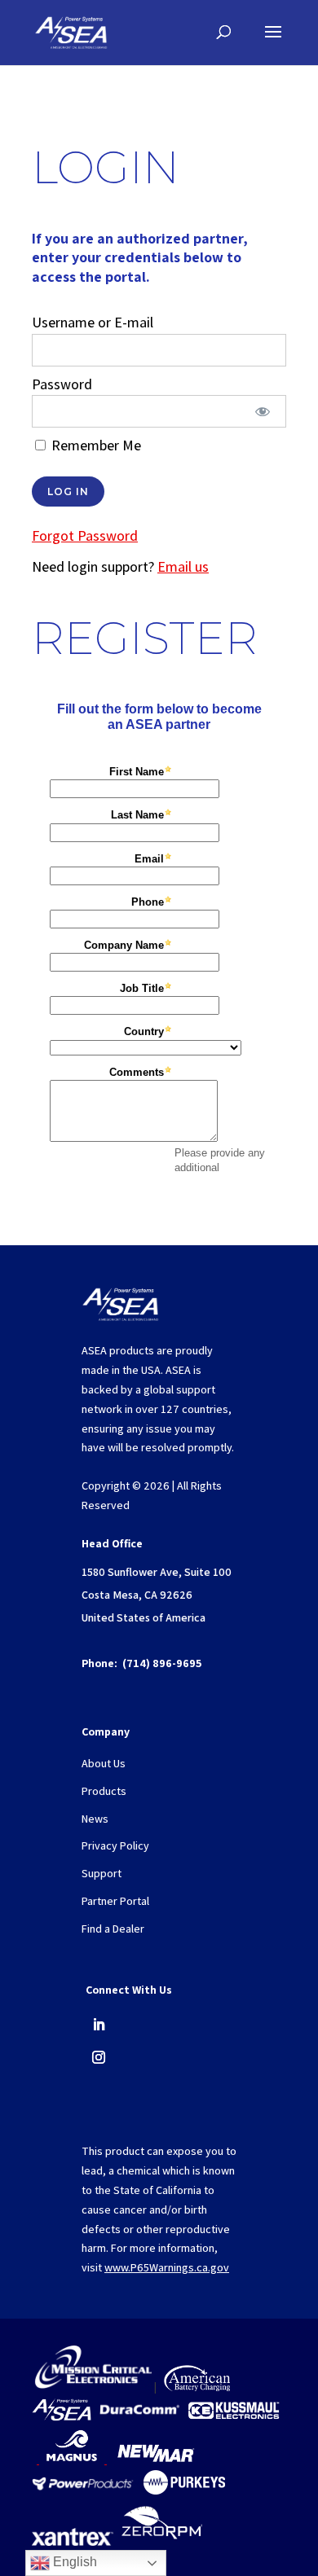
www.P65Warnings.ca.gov (167, 2267)
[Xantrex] (73, 2542)
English (73, 2562)
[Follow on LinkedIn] (99, 2025)
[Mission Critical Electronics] (93, 2387)
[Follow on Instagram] (99, 2057)
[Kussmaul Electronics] (234, 2417)
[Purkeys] (184, 2490)
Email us (183, 566)
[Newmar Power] (156, 2460)
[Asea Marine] (62, 2417)
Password (62, 384)
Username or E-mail (93, 322)
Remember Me (95, 445)
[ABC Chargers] (197, 2387)
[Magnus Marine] (72, 2460)
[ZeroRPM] (161, 2542)
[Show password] (263, 411)
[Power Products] (84, 2490)
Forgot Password (85, 535)
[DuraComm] (139, 2417)
